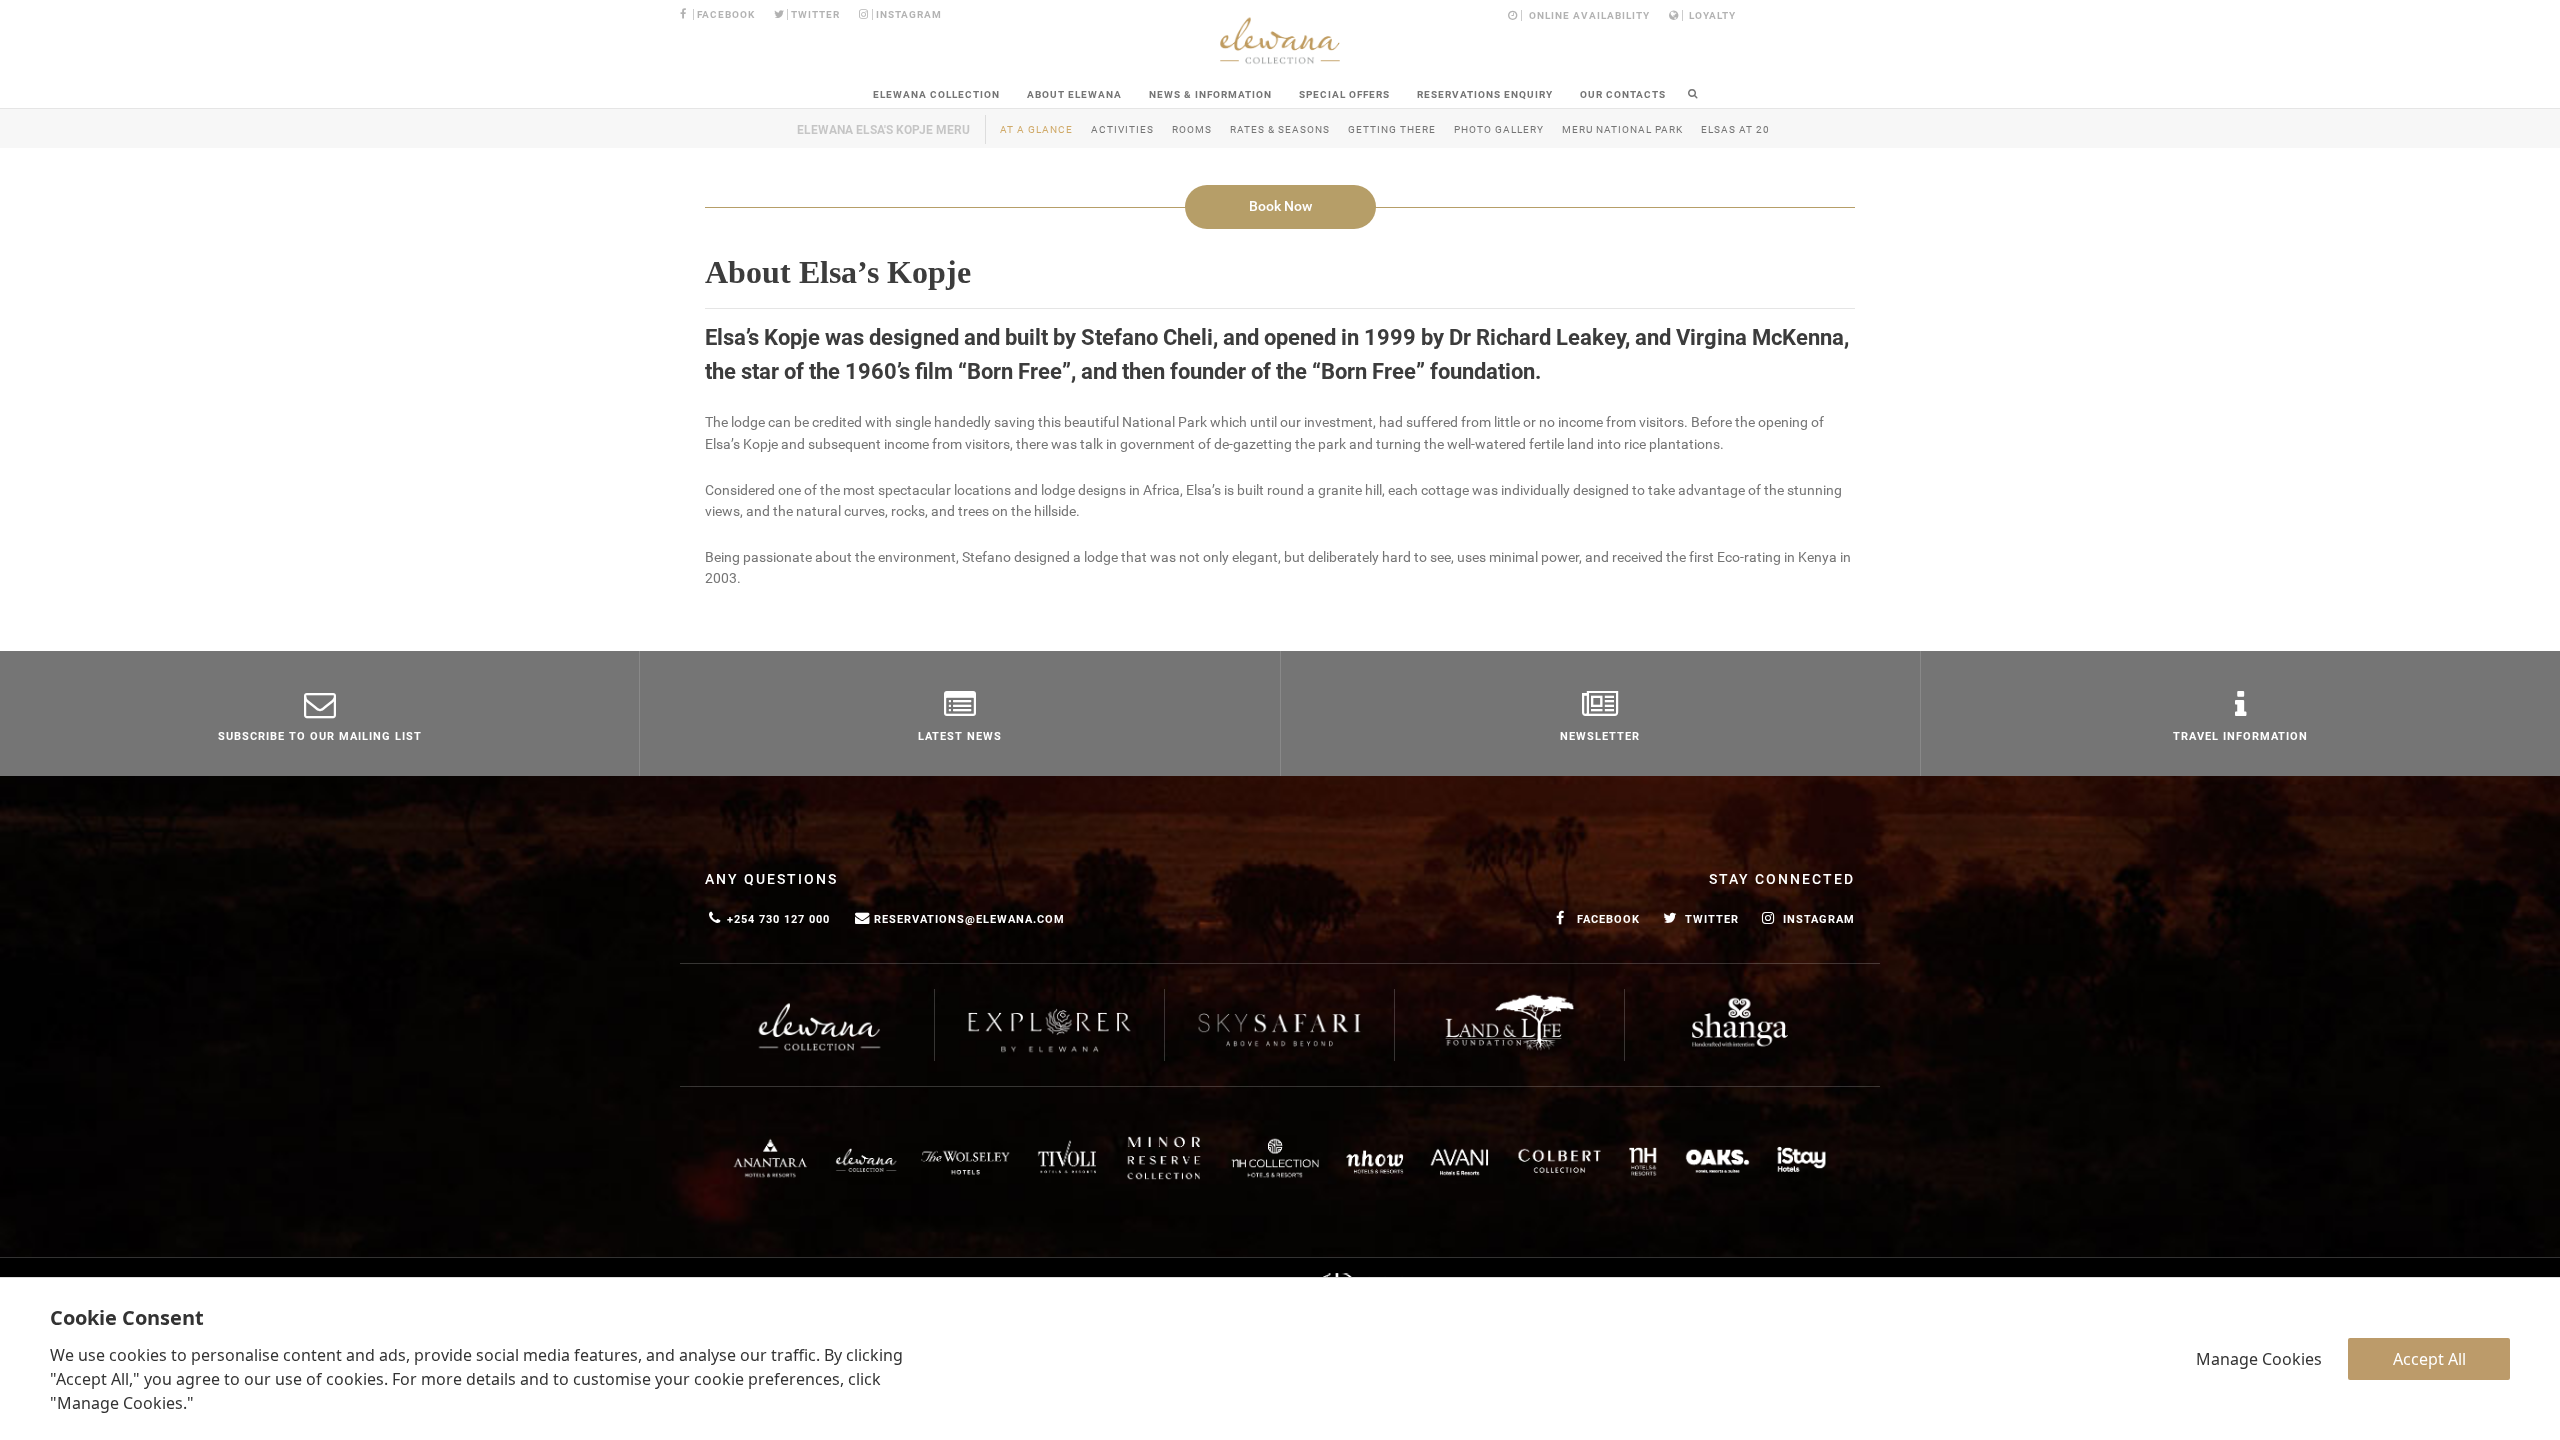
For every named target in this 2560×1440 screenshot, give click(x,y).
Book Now (1280, 206)
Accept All (2429, 1359)
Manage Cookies (2259, 1359)
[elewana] (1280, 40)
